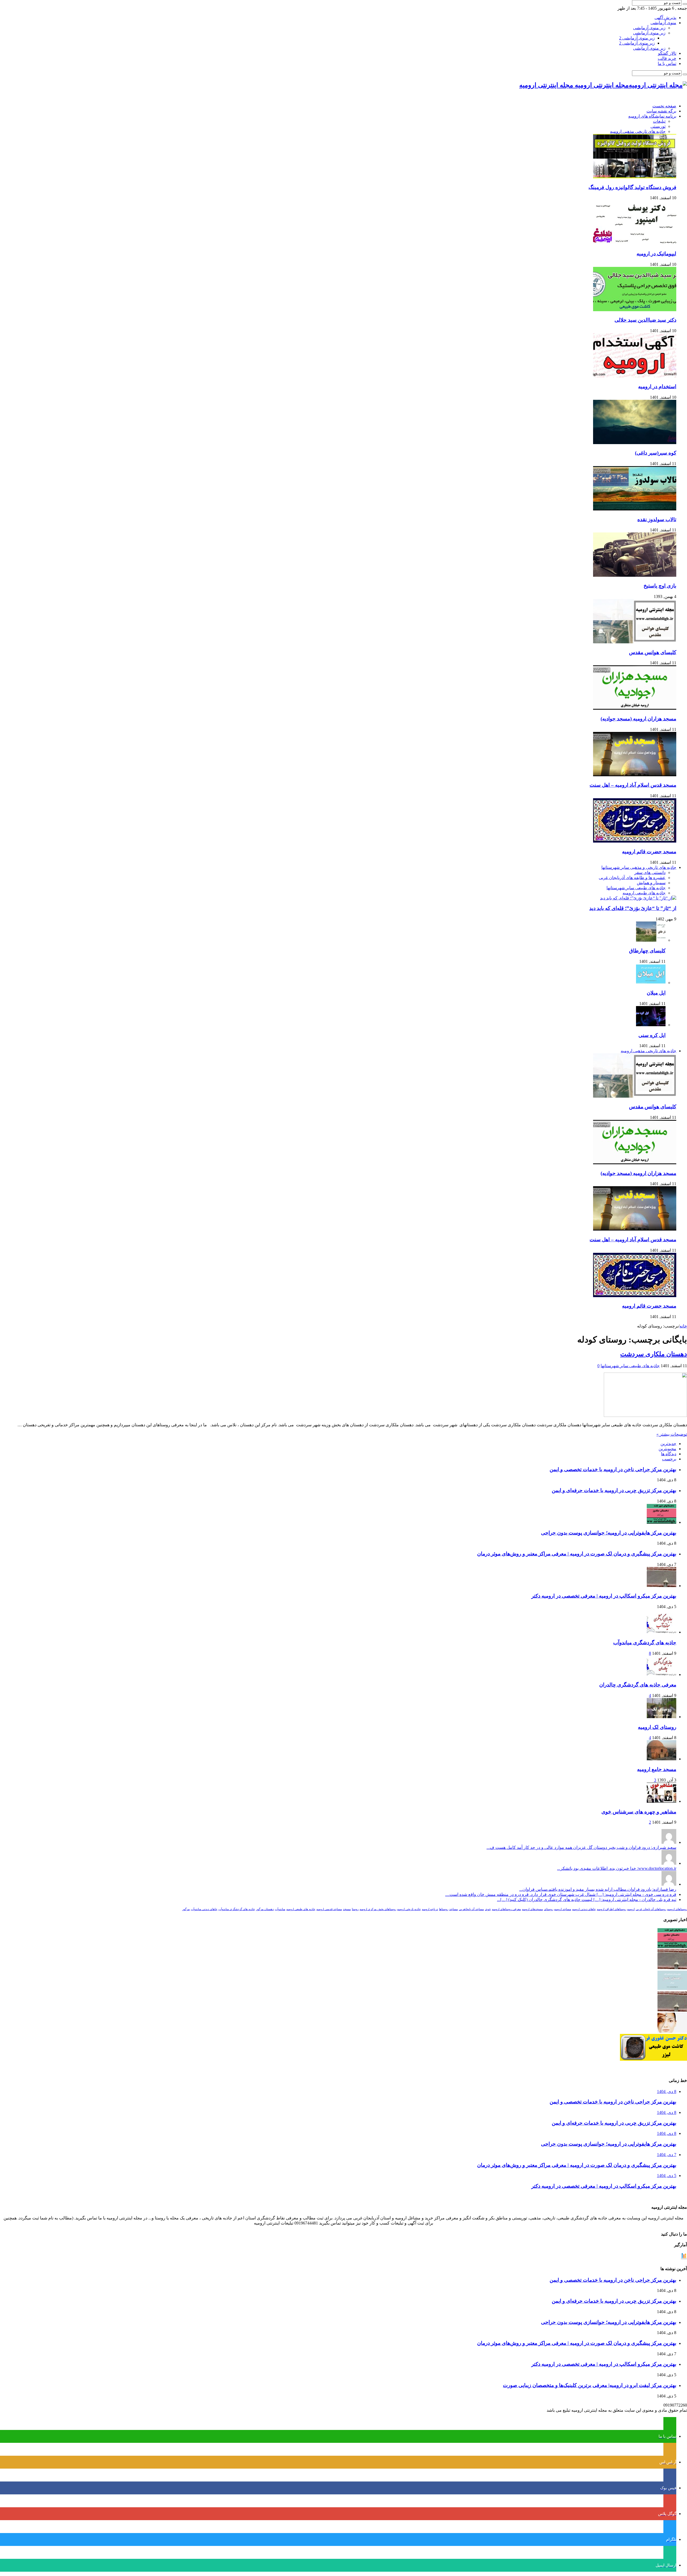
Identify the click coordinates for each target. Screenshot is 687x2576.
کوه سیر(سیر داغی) (656, 453)
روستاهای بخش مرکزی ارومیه (378, 1909)
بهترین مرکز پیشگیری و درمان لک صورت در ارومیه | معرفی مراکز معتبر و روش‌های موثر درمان (577, 1554)
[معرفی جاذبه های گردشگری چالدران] (662, 1675)
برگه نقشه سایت (661, 111)
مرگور (186, 1909)
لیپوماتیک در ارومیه (656, 254)
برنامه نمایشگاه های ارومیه (652, 116)
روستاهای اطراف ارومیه (611, 1909)
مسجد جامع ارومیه (657, 1769)
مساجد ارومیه (563, 1909)
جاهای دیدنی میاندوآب (204, 1909)
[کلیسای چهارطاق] (651, 940)
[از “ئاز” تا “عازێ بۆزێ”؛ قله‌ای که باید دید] (638, 898)
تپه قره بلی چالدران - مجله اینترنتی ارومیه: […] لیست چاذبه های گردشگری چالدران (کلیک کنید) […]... (587, 1900)
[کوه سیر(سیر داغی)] (635, 443)
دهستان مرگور (265, 1909)
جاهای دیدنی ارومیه (584, 1909)
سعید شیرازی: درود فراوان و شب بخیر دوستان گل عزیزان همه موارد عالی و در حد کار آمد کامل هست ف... (581, 1847)
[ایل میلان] (651, 983)
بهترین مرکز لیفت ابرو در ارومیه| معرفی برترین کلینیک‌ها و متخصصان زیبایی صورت (590, 2385)
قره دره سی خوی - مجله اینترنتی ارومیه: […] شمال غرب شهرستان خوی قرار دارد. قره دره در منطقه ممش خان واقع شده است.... (561, 1894)
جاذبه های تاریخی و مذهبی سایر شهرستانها (639, 867)
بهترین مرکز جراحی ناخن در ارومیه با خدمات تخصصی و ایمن (613, 1469)
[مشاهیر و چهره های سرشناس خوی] (662, 1801)
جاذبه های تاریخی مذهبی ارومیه (638, 131)
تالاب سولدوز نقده (657, 519)
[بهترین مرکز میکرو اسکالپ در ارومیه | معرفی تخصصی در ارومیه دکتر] (672, 1968)
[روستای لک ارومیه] (662, 1717)
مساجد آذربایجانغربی (471, 1909)
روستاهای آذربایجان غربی (651, 1909)
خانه (683, 1326)
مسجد (347, 1909)
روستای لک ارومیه (657, 1727)
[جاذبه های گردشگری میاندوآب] (662, 1632)
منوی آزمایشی (663, 23)
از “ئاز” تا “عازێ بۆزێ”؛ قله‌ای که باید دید (633, 908)
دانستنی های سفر (650, 872)
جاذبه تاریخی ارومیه (409, 1909)
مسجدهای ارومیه (532, 1909)
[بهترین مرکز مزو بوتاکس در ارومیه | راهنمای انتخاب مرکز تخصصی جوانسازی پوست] (672, 2031)
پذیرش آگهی (665, 18)
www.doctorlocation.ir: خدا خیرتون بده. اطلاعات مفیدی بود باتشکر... (617, 1868)
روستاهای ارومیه (677, 1909)
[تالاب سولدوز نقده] (635, 509)
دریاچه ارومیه (430, 1909)
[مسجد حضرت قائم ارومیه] (635, 841)
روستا (355, 1909)
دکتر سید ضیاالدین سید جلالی (645, 320)
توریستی (658, 126)
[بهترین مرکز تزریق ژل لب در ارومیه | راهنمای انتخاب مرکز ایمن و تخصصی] (672, 2010)
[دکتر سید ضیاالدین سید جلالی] (635, 310)
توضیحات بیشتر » (672, 1434)
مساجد (454, 1909)
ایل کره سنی (652, 1035)
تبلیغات (659, 121)
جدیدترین (668, 1444)
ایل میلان (656, 993)
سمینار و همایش (651, 883)
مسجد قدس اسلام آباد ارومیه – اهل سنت (633, 785)
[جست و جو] (685, 4)
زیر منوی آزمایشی (649, 28)
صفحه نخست (664, 106)
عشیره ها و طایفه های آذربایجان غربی (632, 878)
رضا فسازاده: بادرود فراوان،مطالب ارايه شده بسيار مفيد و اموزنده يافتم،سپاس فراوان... (598, 1889)
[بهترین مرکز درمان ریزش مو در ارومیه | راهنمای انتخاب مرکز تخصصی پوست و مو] (672, 1989)
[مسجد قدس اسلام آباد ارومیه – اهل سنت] (635, 775)
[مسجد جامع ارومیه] (662, 1759)
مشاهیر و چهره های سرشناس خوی (639, 1812)
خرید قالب (667, 58)
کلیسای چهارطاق (647, 951)
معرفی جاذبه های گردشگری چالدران (638, 1685)
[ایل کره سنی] (651, 1025)
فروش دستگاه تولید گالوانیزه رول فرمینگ (632, 187)
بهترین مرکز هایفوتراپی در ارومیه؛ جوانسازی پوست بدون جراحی (609, 1533)
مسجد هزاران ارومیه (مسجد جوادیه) (638, 719)
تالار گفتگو (667, 53)
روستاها (444, 1909)
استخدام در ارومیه (657, 387)
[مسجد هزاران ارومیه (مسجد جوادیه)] (635, 708)
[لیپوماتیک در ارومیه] (635, 243)
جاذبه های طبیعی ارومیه (644, 893)
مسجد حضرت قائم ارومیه (649, 852)
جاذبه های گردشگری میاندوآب (645, 1643)
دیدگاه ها (669, 1454)
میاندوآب (280, 1909)
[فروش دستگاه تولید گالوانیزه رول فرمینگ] (635, 177)
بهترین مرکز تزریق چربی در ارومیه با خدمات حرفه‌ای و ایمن (614, 1490)
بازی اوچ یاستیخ (660, 586)
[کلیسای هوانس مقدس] (635, 642)
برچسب (669, 1459)
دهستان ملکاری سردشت (654, 1354)
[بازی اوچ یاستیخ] (635, 575)
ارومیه (631, 1909)
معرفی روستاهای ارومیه (506, 1909)
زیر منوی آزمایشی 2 (637, 38)
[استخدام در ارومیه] (635, 376)
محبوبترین (667, 1449)
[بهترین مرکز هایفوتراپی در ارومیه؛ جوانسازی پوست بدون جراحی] (672, 1946)
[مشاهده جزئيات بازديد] (684, 2258)
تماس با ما (667, 64)
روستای (549, 1909)
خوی (488, 1909)
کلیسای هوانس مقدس (653, 652)
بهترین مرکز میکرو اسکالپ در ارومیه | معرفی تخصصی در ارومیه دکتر (604, 1596)
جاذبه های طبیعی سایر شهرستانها (636, 888)
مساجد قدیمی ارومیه (329, 1909)
